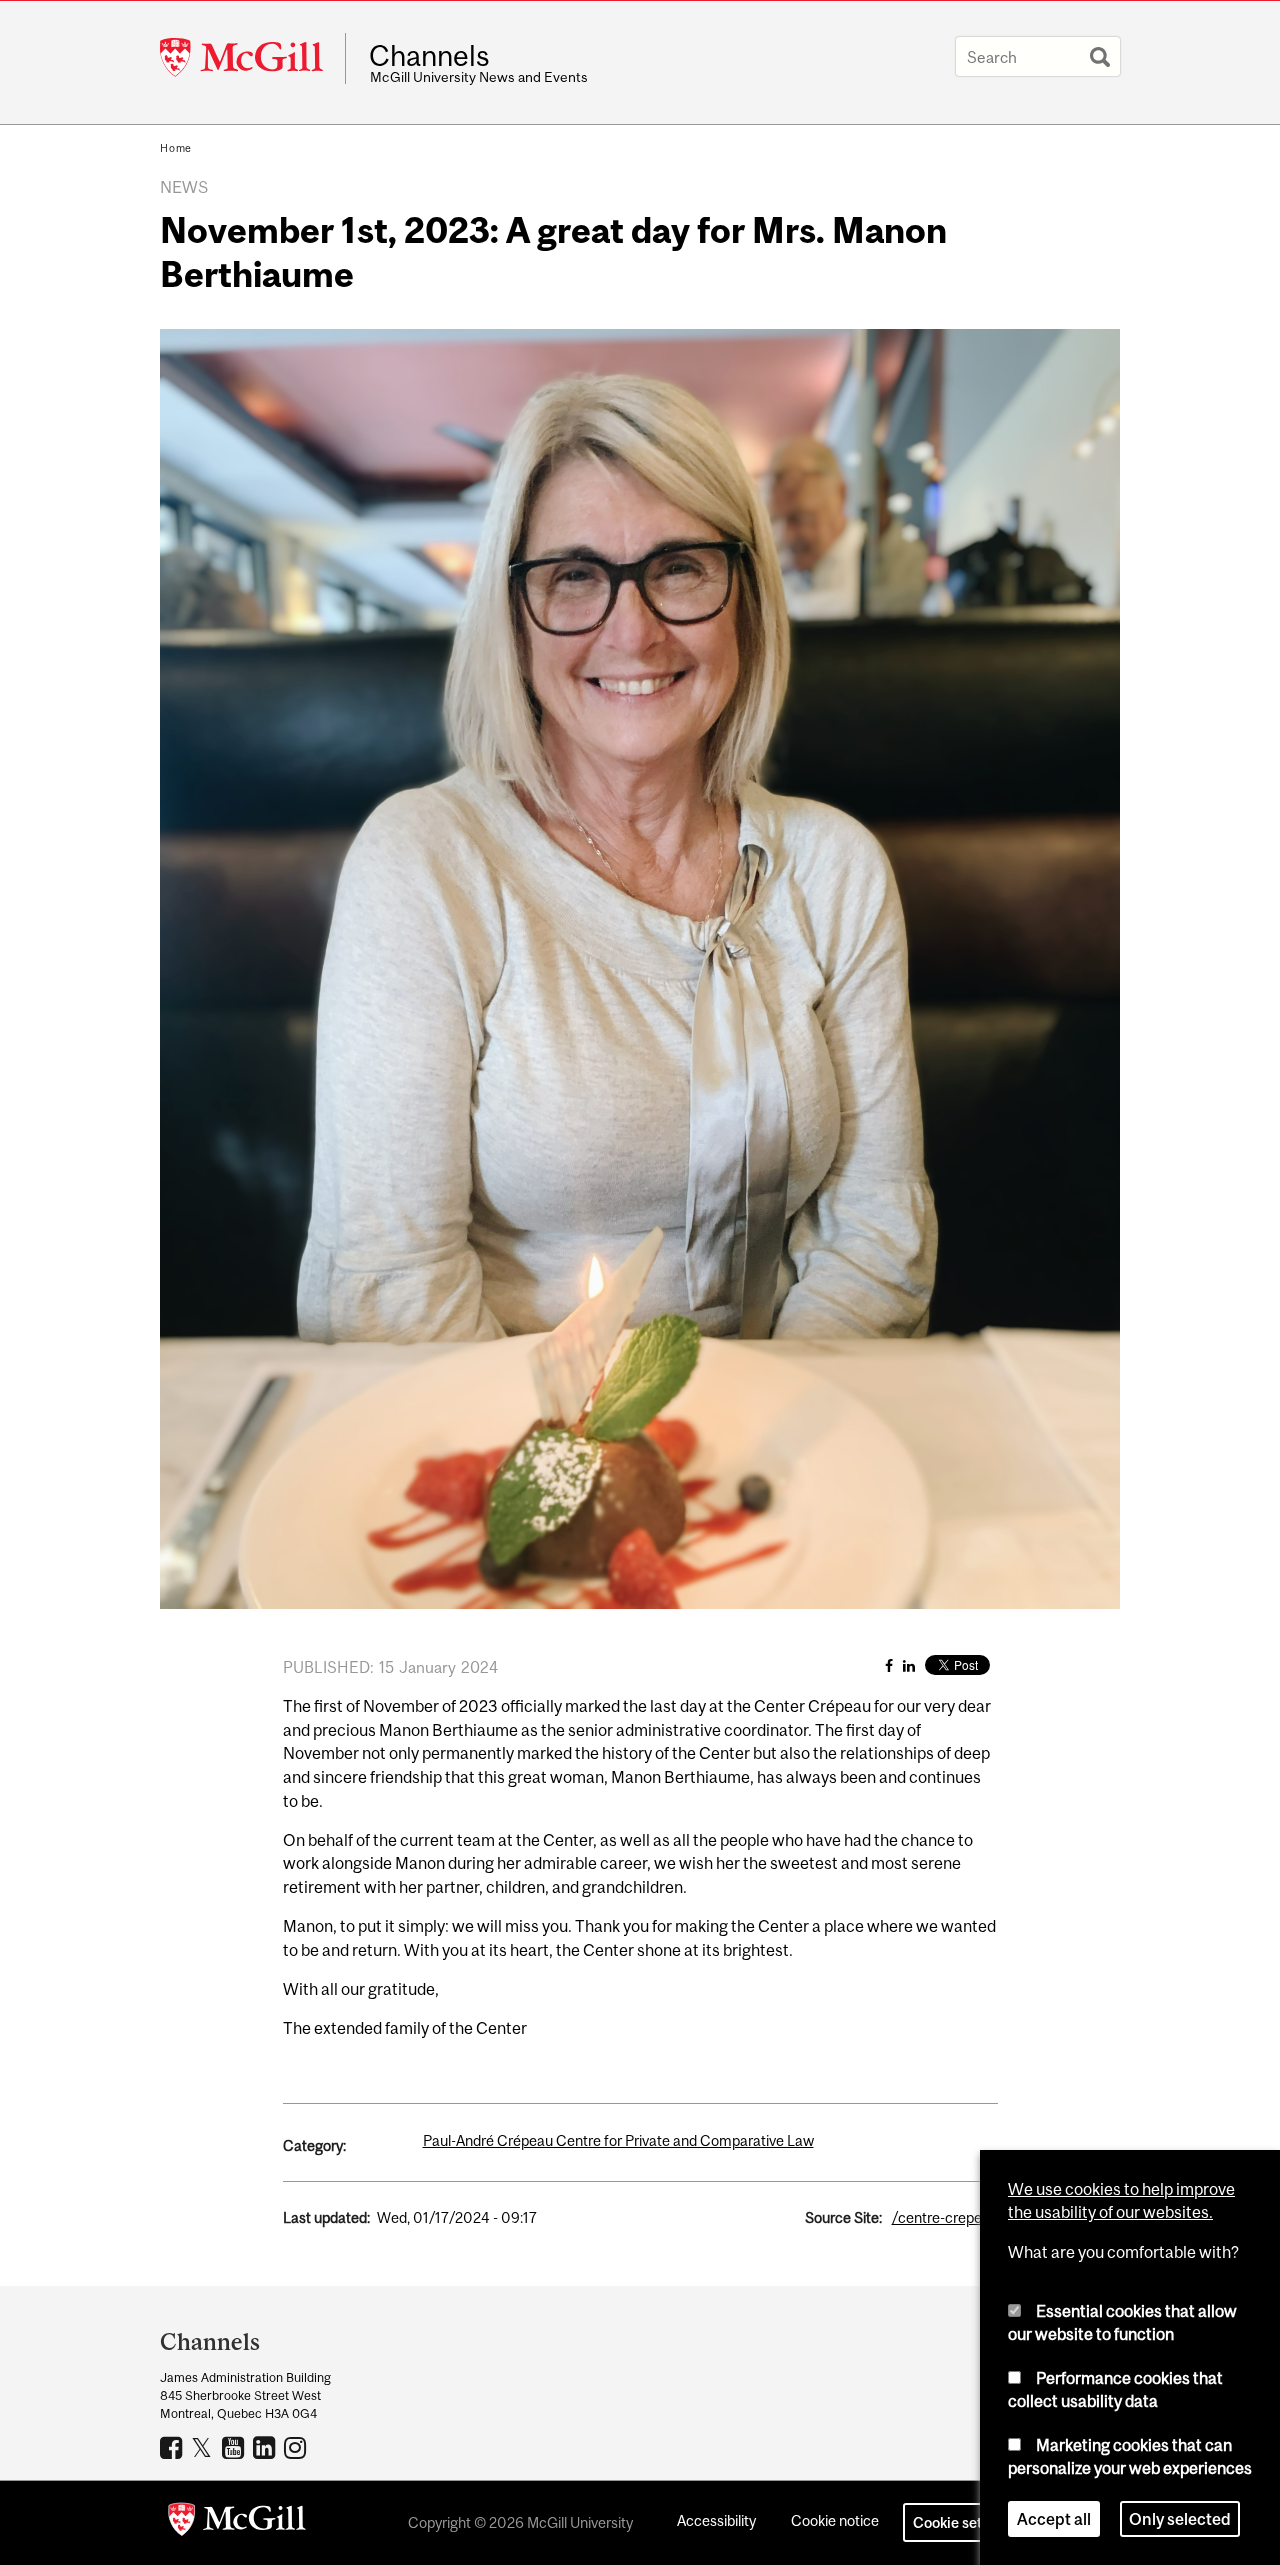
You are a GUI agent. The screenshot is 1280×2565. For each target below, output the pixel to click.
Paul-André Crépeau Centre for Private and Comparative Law (618, 2140)
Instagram (297, 2447)
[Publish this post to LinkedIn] (909, 1665)
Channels (429, 56)
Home (176, 148)
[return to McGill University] (237, 2523)
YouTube (235, 2447)
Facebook (173, 2447)
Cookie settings (964, 2522)
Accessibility (716, 2520)
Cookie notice (835, 2520)
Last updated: (326, 2217)
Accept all (1054, 2519)
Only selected (1180, 2519)
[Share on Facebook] (889, 1665)
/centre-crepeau (945, 2217)
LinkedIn (266, 2447)
